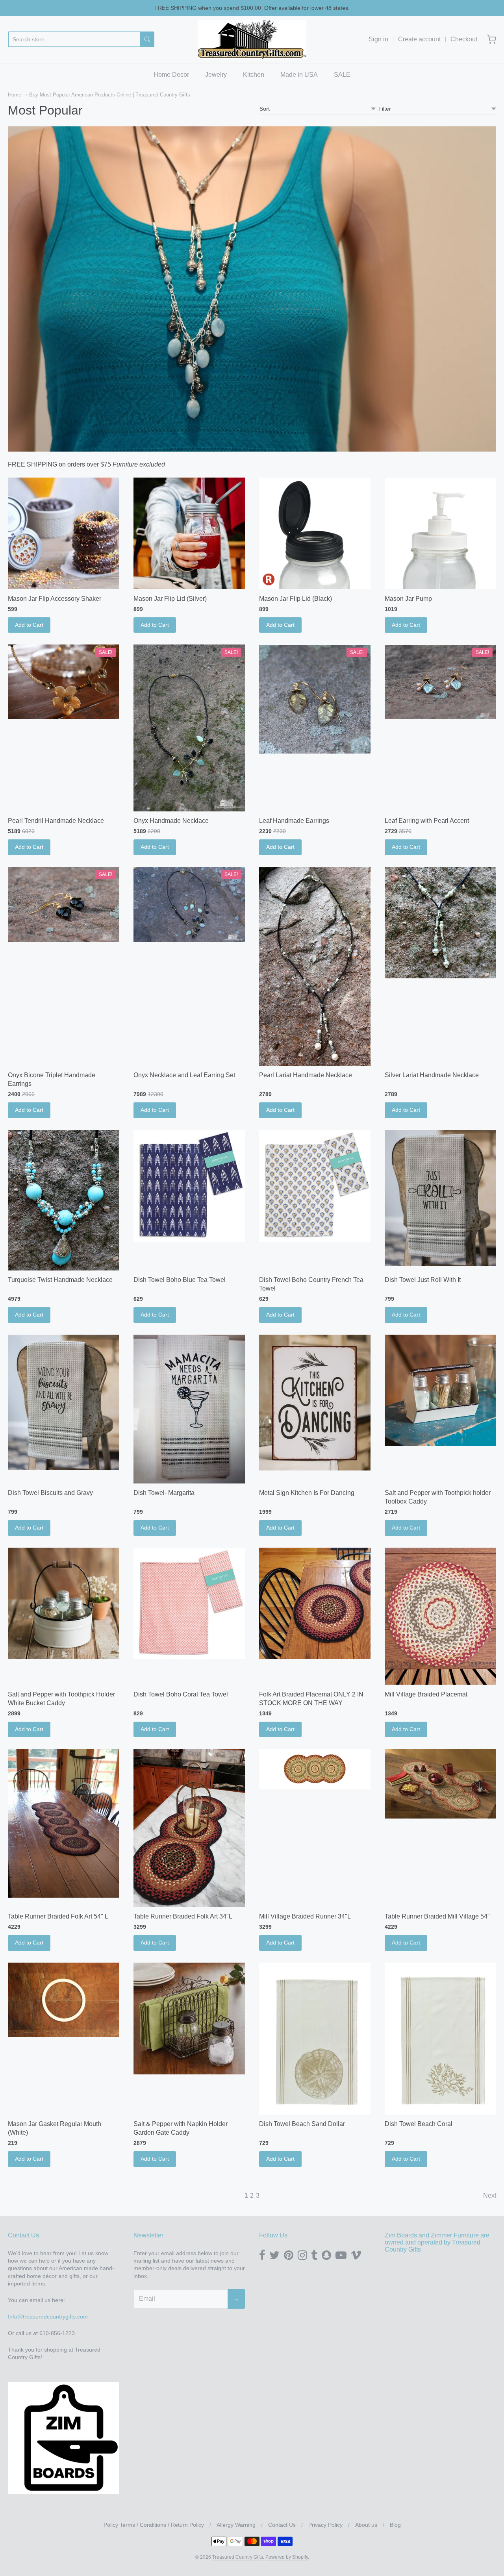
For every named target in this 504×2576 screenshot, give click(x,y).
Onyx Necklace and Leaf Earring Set (184, 1075)
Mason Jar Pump (408, 599)
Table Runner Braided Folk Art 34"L (183, 1916)
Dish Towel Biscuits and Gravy (50, 1493)
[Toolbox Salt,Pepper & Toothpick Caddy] (440, 1390)
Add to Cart (29, 625)
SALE (342, 75)
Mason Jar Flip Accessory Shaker (55, 599)
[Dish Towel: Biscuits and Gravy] (64, 1403)
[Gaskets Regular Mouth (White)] (64, 2000)
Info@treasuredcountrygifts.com (48, 2317)
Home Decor (171, 75)
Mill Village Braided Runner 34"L (305, 1916)
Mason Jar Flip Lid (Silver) (170, 599)
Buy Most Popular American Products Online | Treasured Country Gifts (110, 95)
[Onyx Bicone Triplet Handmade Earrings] (64, 904)
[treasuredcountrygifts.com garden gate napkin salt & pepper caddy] (189, 2018)
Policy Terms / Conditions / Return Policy (154, 2525)
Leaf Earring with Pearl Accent (427, 821)
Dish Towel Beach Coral (419, 2124)
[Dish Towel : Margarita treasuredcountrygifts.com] (189, 1409)
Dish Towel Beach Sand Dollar (302, 2124)
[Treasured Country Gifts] (252, 39)
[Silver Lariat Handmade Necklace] (440, 923)
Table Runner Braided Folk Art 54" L (58, 1916)
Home (15, 95)
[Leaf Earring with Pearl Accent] (440, 682)
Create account (419, 39)
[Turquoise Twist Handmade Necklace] (64, 1200)
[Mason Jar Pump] (440, 533)
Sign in (378, 39)
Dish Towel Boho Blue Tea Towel (180, 1280)
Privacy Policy (325, 2525)
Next (490, 2195)
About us (366, 2525)
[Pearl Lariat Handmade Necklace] (315, 966)
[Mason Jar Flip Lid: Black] (315, 533)
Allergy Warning (236, 2525)
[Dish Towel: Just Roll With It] (440, 1198)
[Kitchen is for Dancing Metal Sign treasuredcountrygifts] (315, 1403)
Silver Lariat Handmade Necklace (432, 1075)
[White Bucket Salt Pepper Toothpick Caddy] (64, 1603)
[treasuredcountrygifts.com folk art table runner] (189, 1828)
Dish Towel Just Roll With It (423, 1280)
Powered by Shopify (287, 2557)
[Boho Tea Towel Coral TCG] (189, 1603)
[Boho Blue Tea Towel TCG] (189, 1186)
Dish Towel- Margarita (164, 1493)
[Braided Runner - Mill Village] (315, 1769)
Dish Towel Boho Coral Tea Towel (181, 1694)
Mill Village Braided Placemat (426, 1694)
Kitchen (254, 75)
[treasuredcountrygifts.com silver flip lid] (189, 533)
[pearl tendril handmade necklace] (64, 682)
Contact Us (282, 2525)
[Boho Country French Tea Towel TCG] (315, 1186)
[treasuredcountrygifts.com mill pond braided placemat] (440, 1616)
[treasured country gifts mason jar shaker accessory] (64, 533)
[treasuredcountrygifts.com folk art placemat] (315, 1603)
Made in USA (299, 75)
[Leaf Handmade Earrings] (315, 699)
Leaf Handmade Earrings (294, 821)
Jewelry (216, 75)
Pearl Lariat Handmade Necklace (306, 1075)
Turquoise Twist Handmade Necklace (60, 1280)
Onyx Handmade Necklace (171, 821)
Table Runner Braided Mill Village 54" (437, 1916)
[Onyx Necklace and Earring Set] (189, 904)
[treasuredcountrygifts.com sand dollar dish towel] (315, 2039)
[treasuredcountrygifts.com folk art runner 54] (64, 1823)
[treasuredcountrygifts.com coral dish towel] (440, 2039)
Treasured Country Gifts (238, 2557)
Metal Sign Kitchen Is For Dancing (307, 1493)
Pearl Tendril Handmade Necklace (56, 821)
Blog (395, 2525)
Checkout (464, 39)
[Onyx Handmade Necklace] (189, 728)
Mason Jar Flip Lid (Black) (296, 599)
